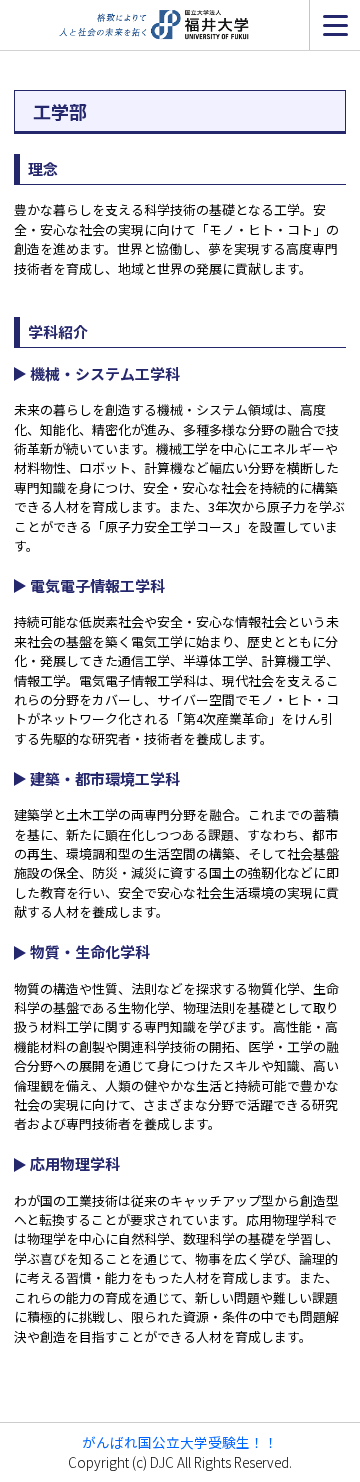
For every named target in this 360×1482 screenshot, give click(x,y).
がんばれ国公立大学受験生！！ (180, 1442)
